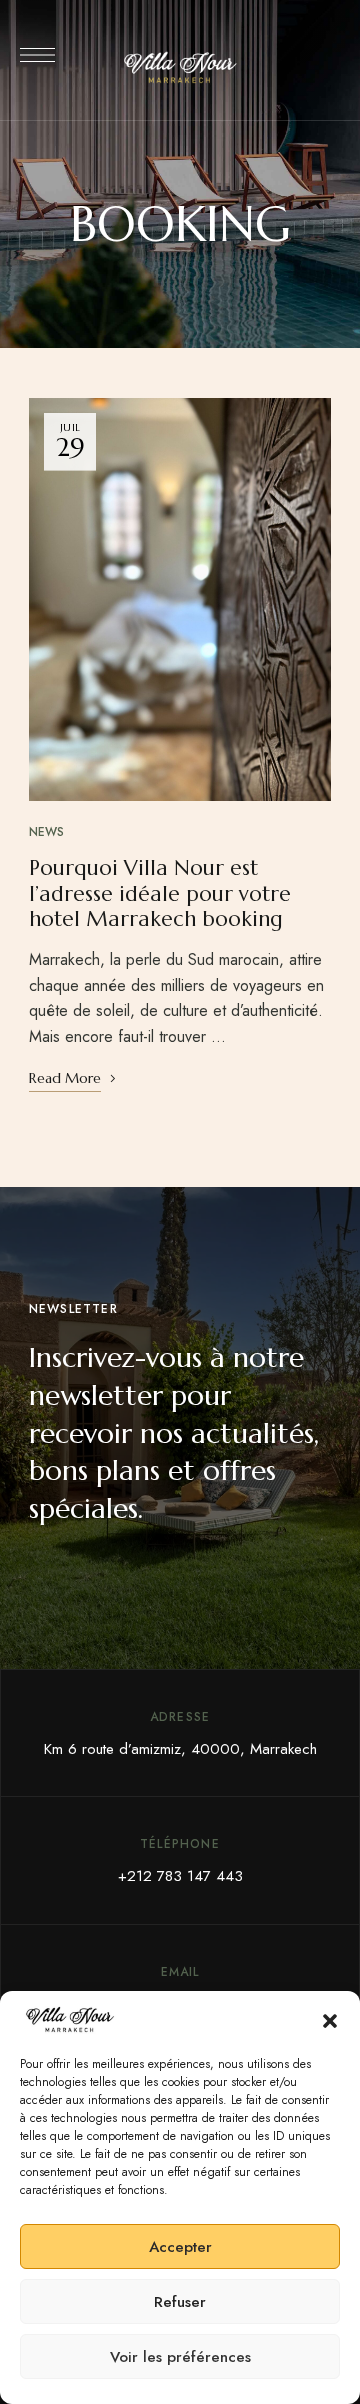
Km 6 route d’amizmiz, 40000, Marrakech (180, 1749)
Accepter (180, 2247)
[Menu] (37, 55)
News (46, 832)
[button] (330, 2021)
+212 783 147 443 (180, 1876)
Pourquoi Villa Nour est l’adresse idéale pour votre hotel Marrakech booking (160, 893)
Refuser (180, 2302)
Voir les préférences (180, 2357)
